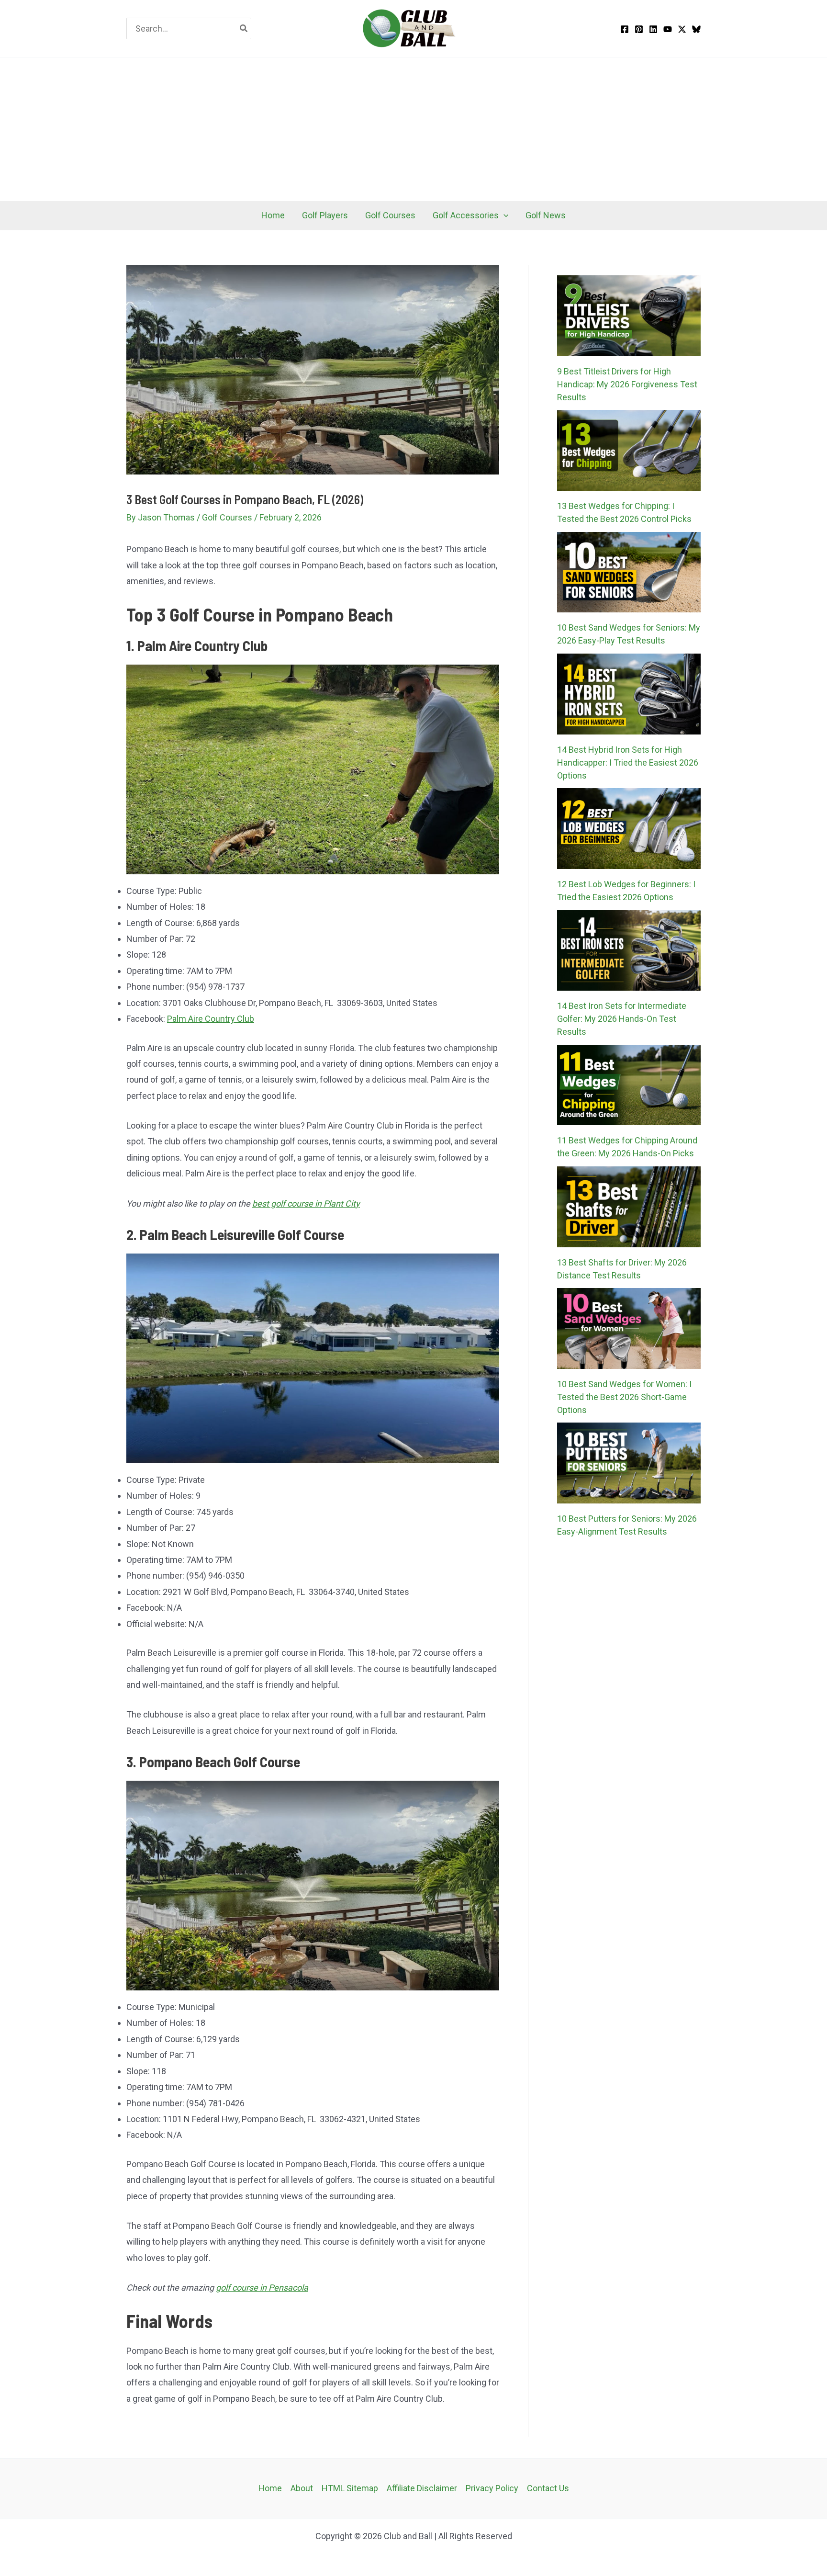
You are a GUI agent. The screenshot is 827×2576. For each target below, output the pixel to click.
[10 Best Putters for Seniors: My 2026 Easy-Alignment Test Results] (629, 1463)
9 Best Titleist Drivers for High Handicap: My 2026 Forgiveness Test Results (627, 384)
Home (270, 2488)
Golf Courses (227, 517)
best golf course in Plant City (306, 1203)
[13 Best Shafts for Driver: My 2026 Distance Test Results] (629, 1207)
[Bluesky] (696, 29)
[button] (504, 215)
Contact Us (548, 2488)
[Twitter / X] (682, 29)
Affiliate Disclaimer (422, 2488)
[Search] (244, 28)
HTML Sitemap (350, 2488)
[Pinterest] (639, 29)
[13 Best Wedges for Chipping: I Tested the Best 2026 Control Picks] (629, 450)
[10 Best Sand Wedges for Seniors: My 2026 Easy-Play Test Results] (629, 572)
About (302, 2488)
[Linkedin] (653, 29)
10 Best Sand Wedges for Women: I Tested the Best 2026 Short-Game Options (624, 1397)
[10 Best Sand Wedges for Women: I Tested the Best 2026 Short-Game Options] (629, 1328)
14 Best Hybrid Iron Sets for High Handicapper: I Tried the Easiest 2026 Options (628, 763)
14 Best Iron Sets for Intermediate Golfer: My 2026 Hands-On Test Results (622, 1019)
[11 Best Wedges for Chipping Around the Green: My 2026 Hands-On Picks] (629, 1085)
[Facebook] (625, 29)
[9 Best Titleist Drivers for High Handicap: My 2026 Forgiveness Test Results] (629, 316)
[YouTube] (668, 29)
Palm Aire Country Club (211, 1019)
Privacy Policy (492, 2488)
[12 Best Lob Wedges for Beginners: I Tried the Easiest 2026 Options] (629, 829)
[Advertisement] (413, 129)
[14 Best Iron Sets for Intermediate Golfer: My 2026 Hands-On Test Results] (629, 950)
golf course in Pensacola (262, 2288)
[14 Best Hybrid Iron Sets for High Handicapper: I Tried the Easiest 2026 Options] (629, 694)
